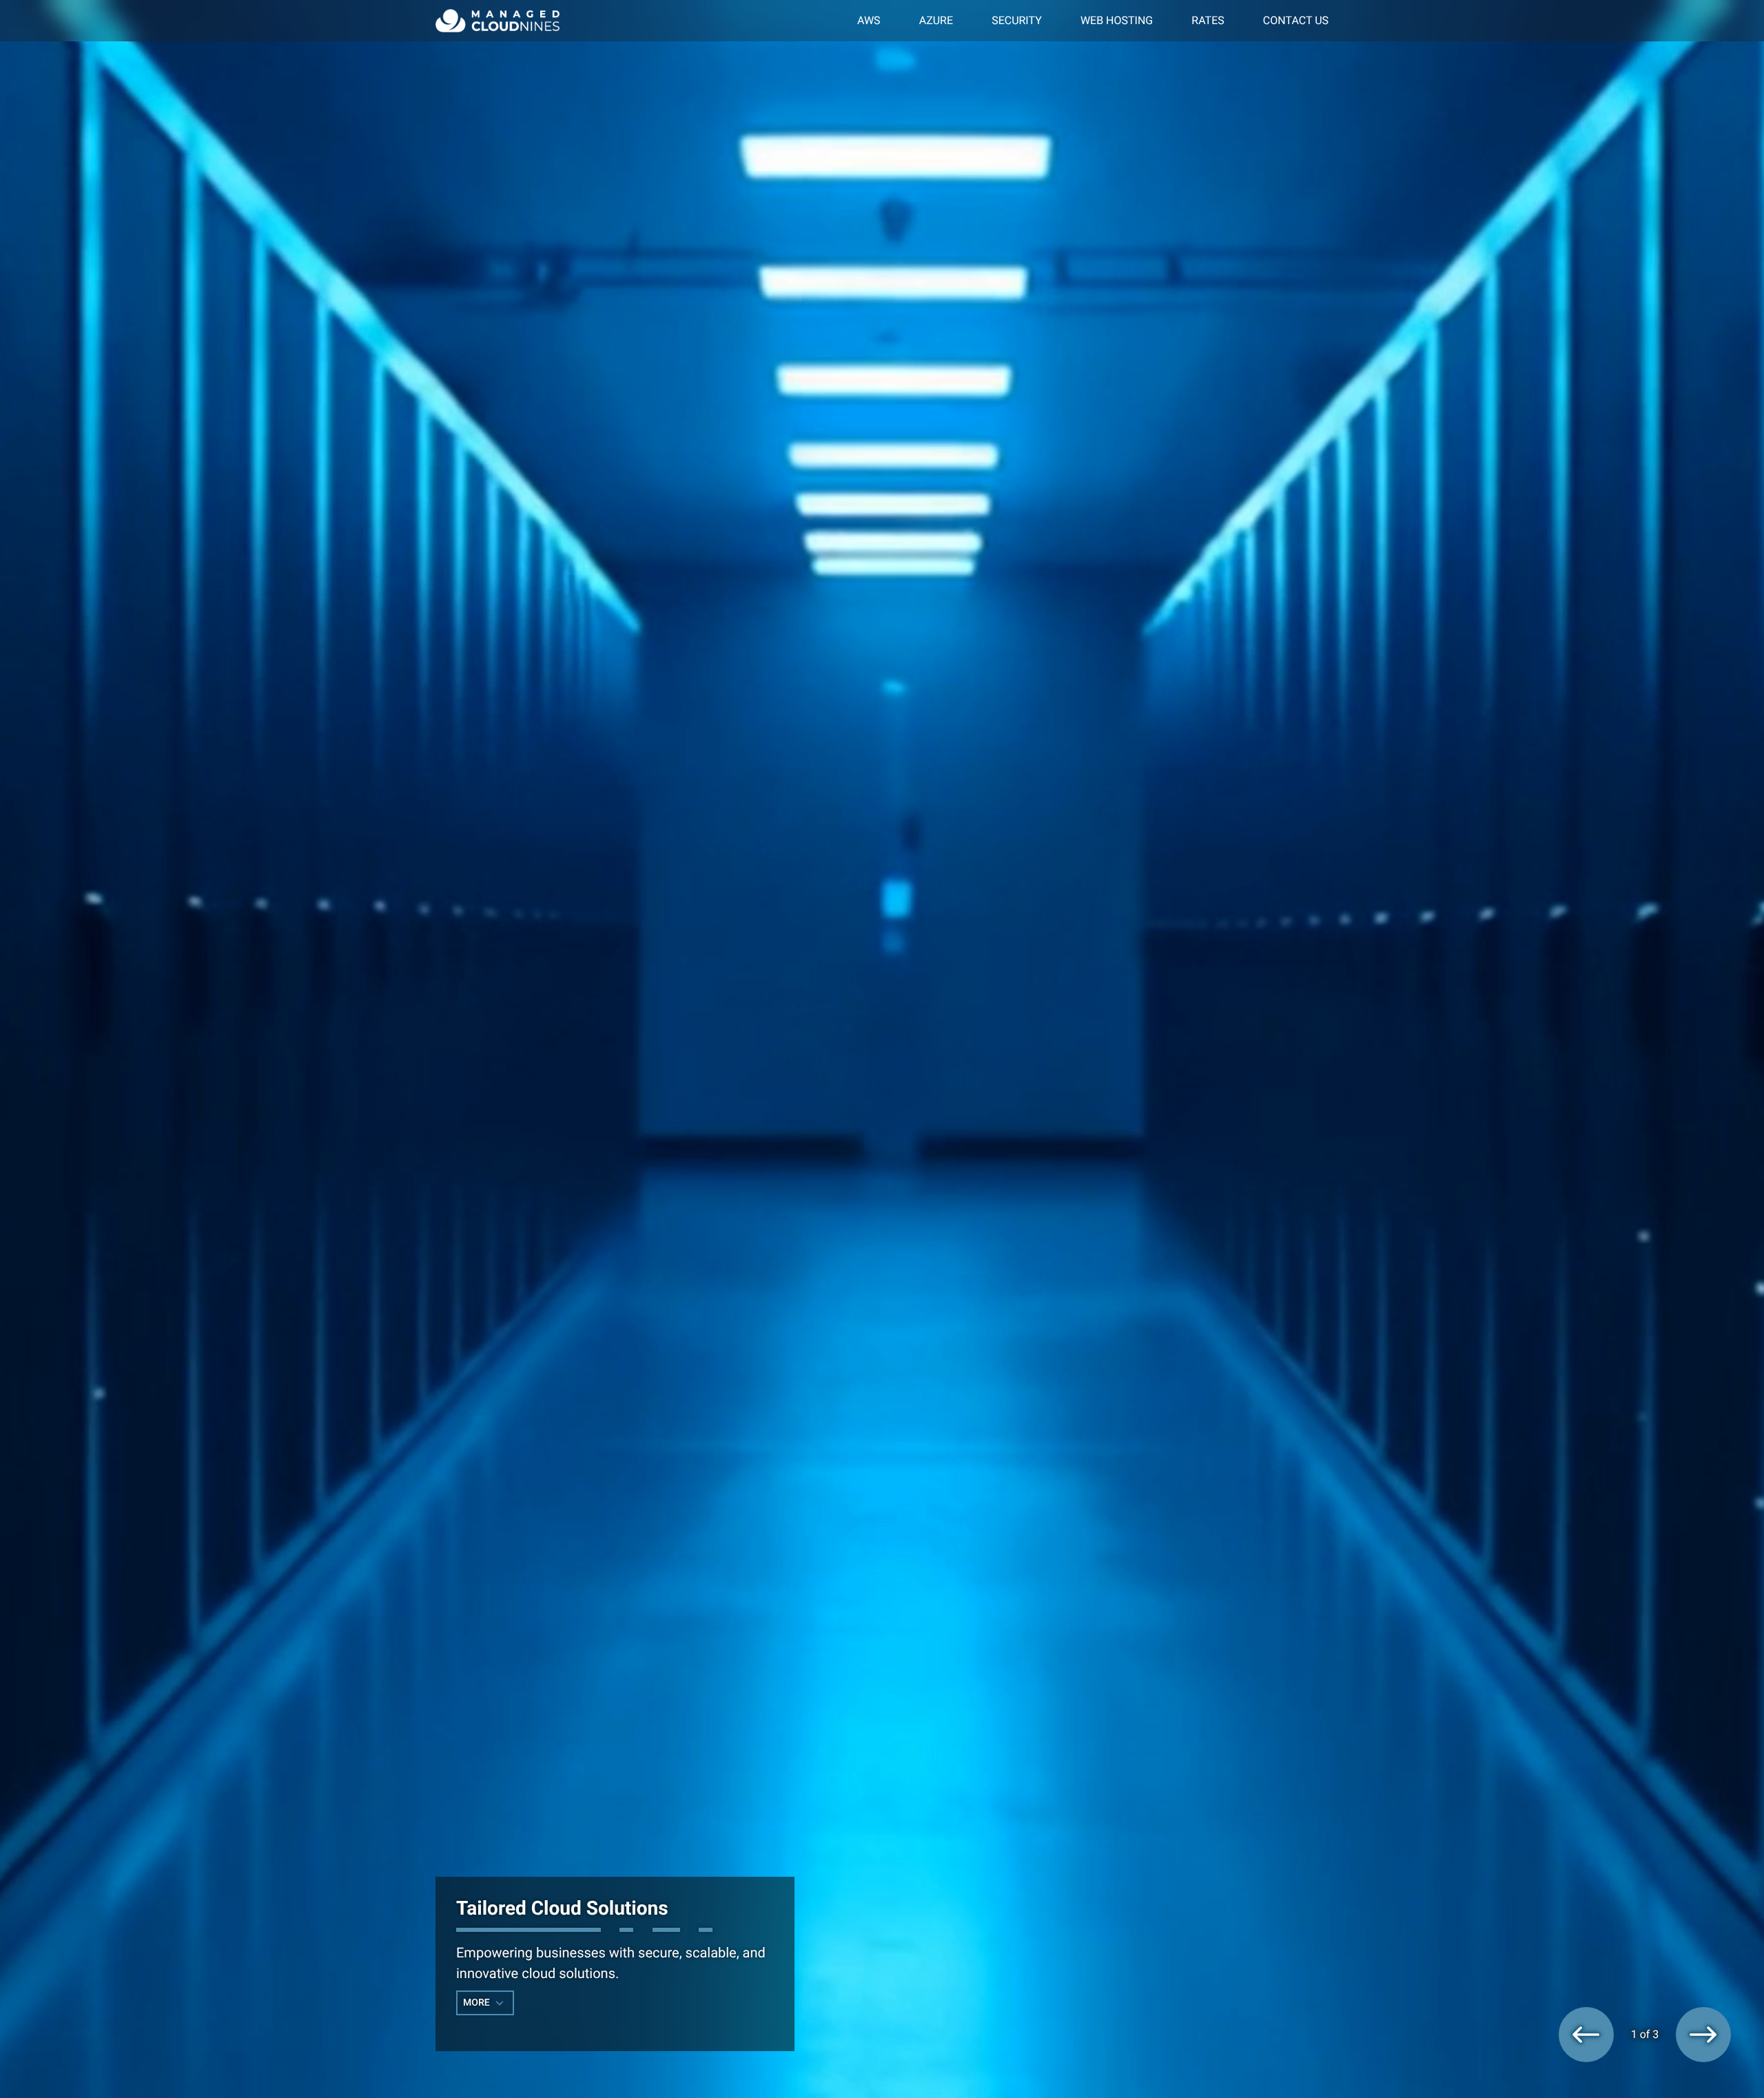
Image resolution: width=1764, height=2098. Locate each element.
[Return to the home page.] (498, 20)
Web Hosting (1117, 20)
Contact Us (1296, 20)
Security (1017, 20)
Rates (1208, 20)
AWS (869, 20)
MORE (478, 2003)
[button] (1586, 2035)
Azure (936, 20)
